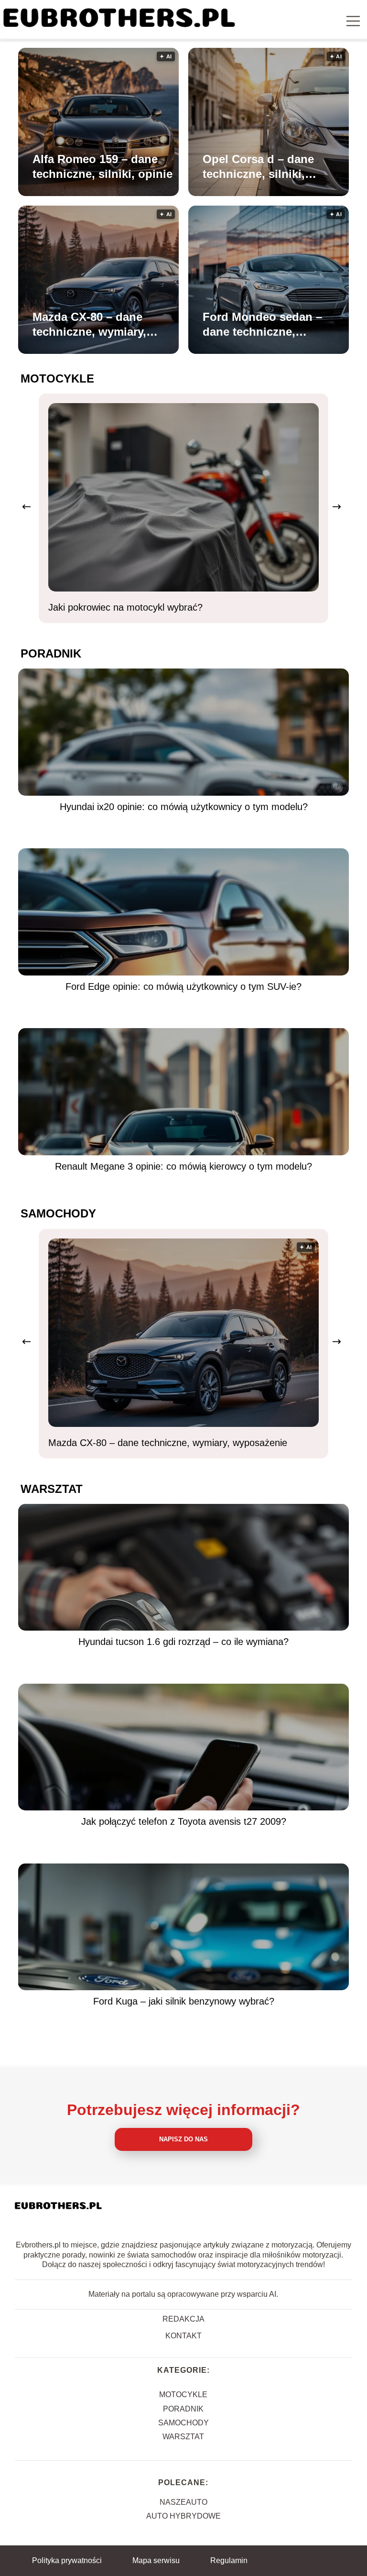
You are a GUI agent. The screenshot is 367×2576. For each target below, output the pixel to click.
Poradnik (51, 653)
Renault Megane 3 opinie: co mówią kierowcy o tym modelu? (183, 1166)
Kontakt (183, 2336)
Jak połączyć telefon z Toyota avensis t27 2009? (184, 1821)
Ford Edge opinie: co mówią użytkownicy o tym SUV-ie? (183, 987)
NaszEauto (183, 2502)
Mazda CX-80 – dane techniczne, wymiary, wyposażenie (89, 325)
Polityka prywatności (67, 2560)
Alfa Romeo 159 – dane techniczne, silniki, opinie (103, 166)
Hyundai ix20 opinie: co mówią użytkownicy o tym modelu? (184, 807)
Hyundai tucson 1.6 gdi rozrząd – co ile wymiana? (183, 1642)
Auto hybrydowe (183, 2516)
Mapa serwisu (156, 2560)
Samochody (58, 1213)
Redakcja (183, 2319)
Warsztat (52, 1489)
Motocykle (57, 378)
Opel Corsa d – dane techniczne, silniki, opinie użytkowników (261, 167)
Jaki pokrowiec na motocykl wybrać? (125, 607)
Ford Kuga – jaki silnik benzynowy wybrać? (184, 2001)
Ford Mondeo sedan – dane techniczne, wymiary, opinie (262, 325)
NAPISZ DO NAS (183, 2139)
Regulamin (229, 2560)
